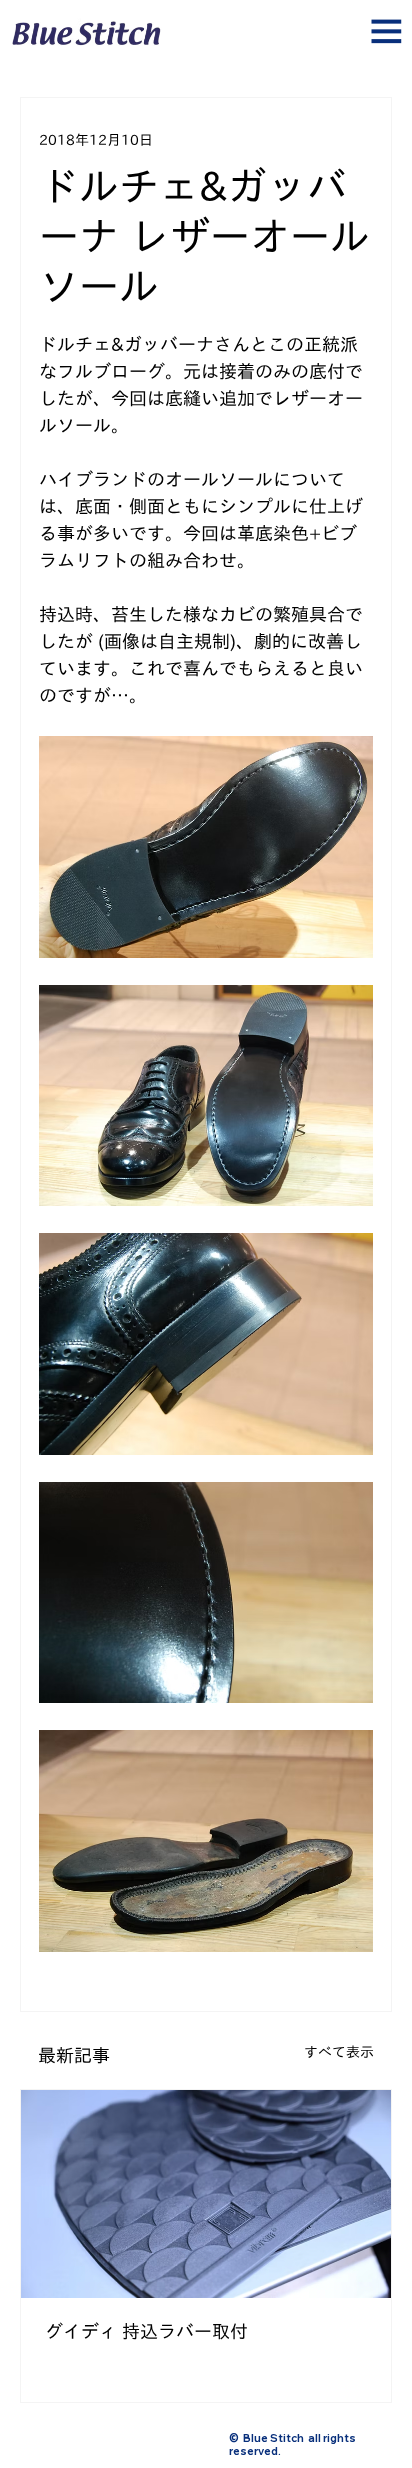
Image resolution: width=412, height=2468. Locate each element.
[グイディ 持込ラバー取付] (206, 2194)
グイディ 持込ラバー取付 (146, 2331)
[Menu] (206, 38)
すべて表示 (339, 2052)
